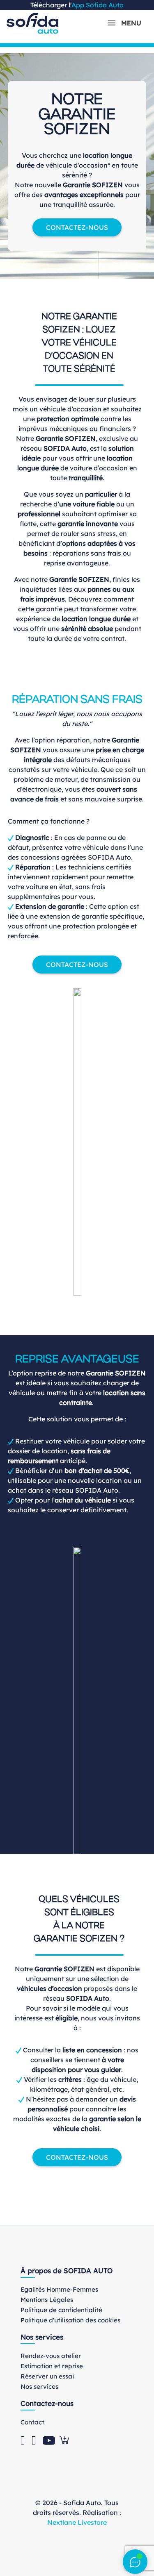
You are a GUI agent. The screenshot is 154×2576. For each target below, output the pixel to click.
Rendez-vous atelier (51, 2356)
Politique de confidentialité (61, 2310)
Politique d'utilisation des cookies (70, 2320)
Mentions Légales (47, 2300)
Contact (32, 2422)
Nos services (39, 2386)
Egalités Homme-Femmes (59, 2289)
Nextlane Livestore (77, 2522)
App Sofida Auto (98, 5)
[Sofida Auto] (32, 23)
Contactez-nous (77, 227)
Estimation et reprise (52, 2366)
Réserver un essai (47, 2376)
